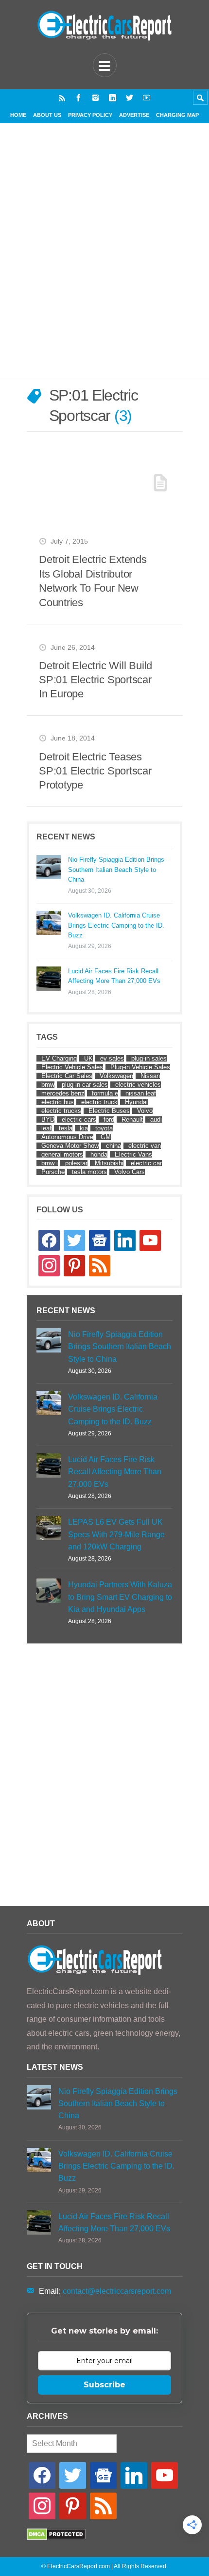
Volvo (145, 1111)
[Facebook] (78, 98)
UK (88, 1058)
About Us (47, 115)
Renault (132, 1119)
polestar (76, 1163)
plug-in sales (149, 1058)
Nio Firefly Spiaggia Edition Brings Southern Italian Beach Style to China (116, 869)
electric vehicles (138, 1085)
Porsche (53, 1172)
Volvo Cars (130, 1172)
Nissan (150, 1076)
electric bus (58, 1102)
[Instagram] (96, 98)
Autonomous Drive (67, 1137)
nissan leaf (141, 1093)
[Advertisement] (104, 262)
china (113, 1146)
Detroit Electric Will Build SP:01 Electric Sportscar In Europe (96, 680)
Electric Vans (133, 1154)
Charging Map (177, 115)
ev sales (112, 1058)
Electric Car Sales (67, 1076)
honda (99, 1154)
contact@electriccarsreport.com (117, 2291)
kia (84, 1128)
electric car (146, 1163)
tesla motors (89, 1172)
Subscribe (104, 2385)
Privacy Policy (90, 115)
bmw (48, 1085)
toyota (104, 1128)
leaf (46, 1128)
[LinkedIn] (113, 98)
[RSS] (62, 98)
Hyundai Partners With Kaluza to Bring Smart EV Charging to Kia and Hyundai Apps (120, 1597)
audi (156, 1119)
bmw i (50, 1163)
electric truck (99, 1102)
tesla (66, 1128)
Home (18, 115)
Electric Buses (109, 1111)
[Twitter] (130, 98)
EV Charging (59, 1058)
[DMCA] (56, 2537)
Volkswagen (116, 1076)
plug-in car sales (85, 1085)
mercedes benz (63, 1093)
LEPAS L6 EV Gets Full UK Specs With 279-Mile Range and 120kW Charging (116, 1534)
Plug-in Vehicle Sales (140, 1067)
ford (109, 1119)
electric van (145, 1146)
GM (106, 1137)
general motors (62, 1154)
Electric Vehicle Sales (72, 1067)
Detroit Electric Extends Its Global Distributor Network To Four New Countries (93, 581)
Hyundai (136, 1102)
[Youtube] (147, 98)
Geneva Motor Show (70, 1146)
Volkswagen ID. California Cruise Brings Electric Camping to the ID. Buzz (116, 925)
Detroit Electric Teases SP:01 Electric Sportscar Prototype (95, 771)
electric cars (79, 1119)
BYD (48, 1119)
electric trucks (61, 1111)
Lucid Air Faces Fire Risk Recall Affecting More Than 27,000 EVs (114, 976)
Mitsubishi (109, 1163)
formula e (105, 1093)
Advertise (134, 115)
